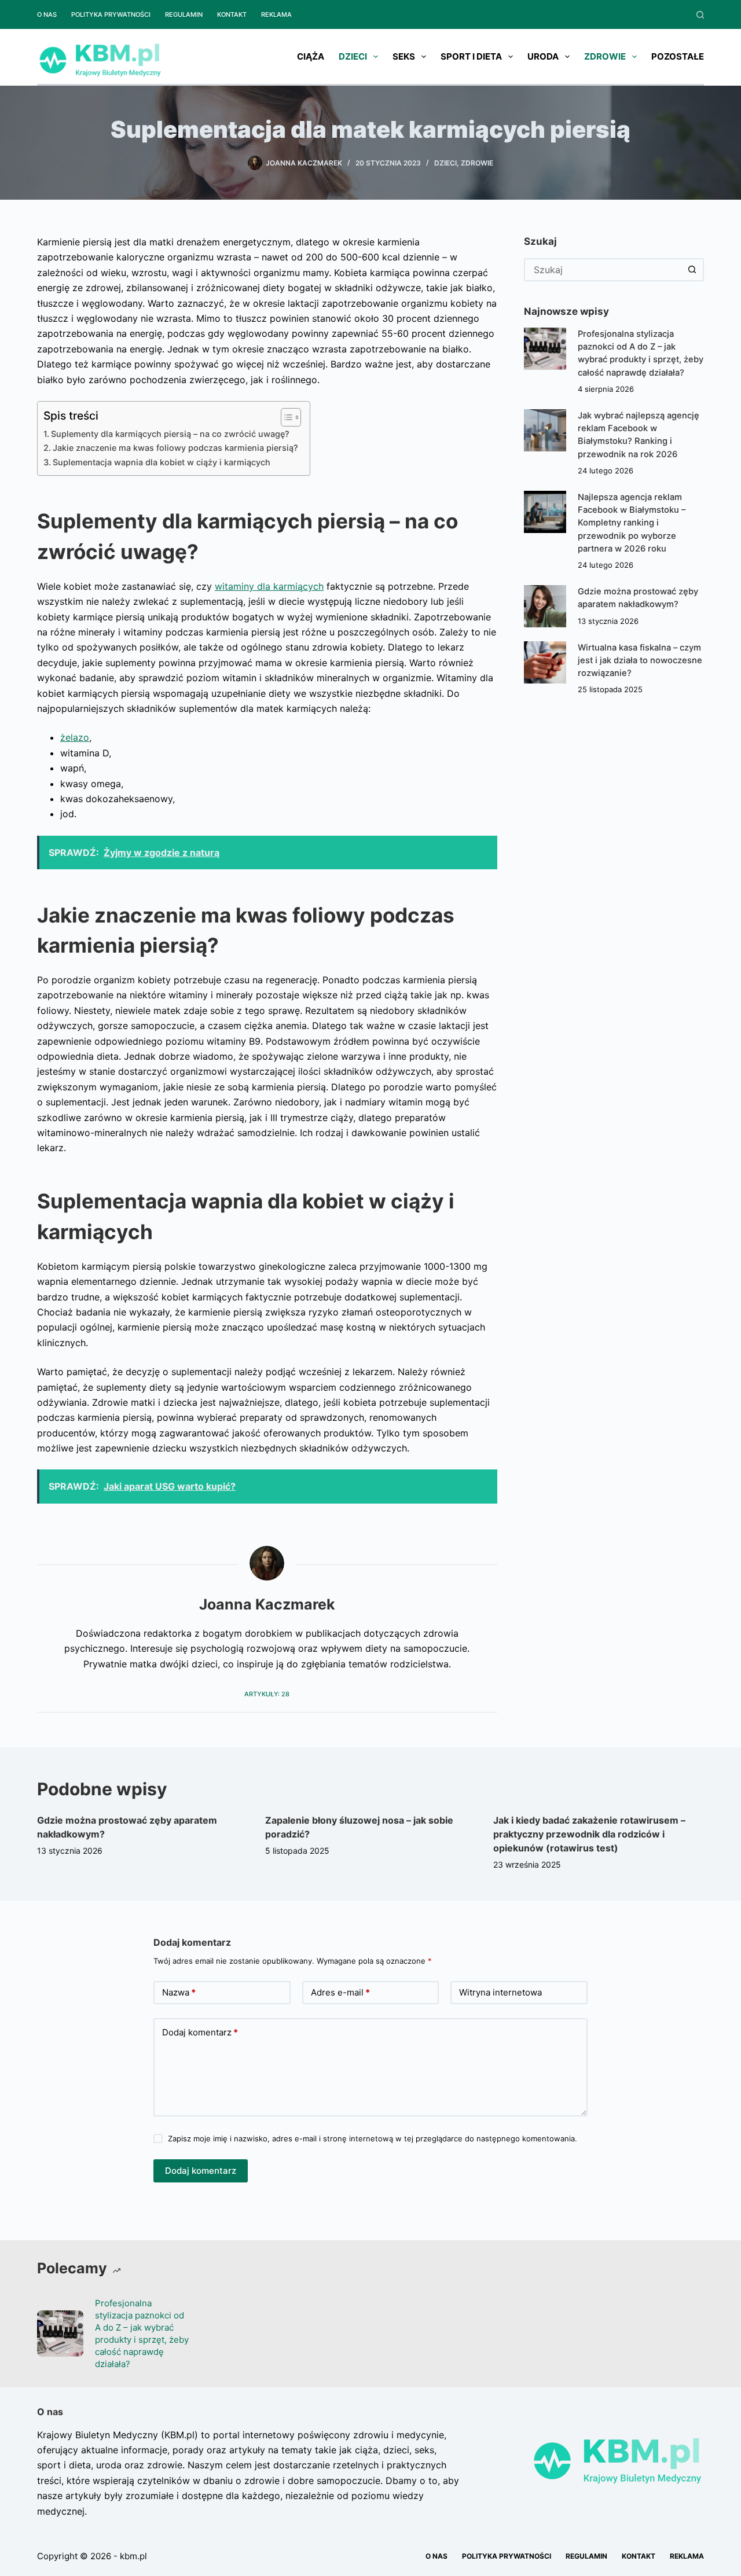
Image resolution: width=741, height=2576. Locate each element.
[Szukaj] (700, 15)
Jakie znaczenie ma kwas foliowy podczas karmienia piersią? (175, 448)
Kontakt (232, 14)
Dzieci (353, 56)
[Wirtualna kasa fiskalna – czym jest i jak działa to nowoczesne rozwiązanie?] (545, 662)
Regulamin (184, 14)
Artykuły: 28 (267, 1694)
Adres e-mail (340, 1992)
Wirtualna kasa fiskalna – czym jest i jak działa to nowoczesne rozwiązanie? (640, 660)
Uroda (543, 56)
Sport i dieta (471, 56)
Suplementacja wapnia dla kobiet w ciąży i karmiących (162, 462)
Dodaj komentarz (200, 2032)
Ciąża (311, 56)
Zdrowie (605, 56)
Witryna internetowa (500, 1992)
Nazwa (179, 1992)
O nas (47, 14)
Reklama (276, 14)
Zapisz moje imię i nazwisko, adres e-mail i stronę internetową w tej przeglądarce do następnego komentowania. (373, 2138)
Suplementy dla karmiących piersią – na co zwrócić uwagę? (170, 434)
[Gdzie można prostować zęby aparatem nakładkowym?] (545, 606)
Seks (404, 56)
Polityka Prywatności (111, 14)
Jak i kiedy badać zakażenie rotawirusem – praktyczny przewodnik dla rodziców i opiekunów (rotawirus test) (589, 1834)
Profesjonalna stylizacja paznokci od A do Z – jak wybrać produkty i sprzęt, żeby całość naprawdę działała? (142, 2334)
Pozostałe (678, 56)
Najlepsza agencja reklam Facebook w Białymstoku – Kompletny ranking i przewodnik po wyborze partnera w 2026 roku (632, 523)
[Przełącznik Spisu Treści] (285, 417)
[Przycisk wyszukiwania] (692, 270)
